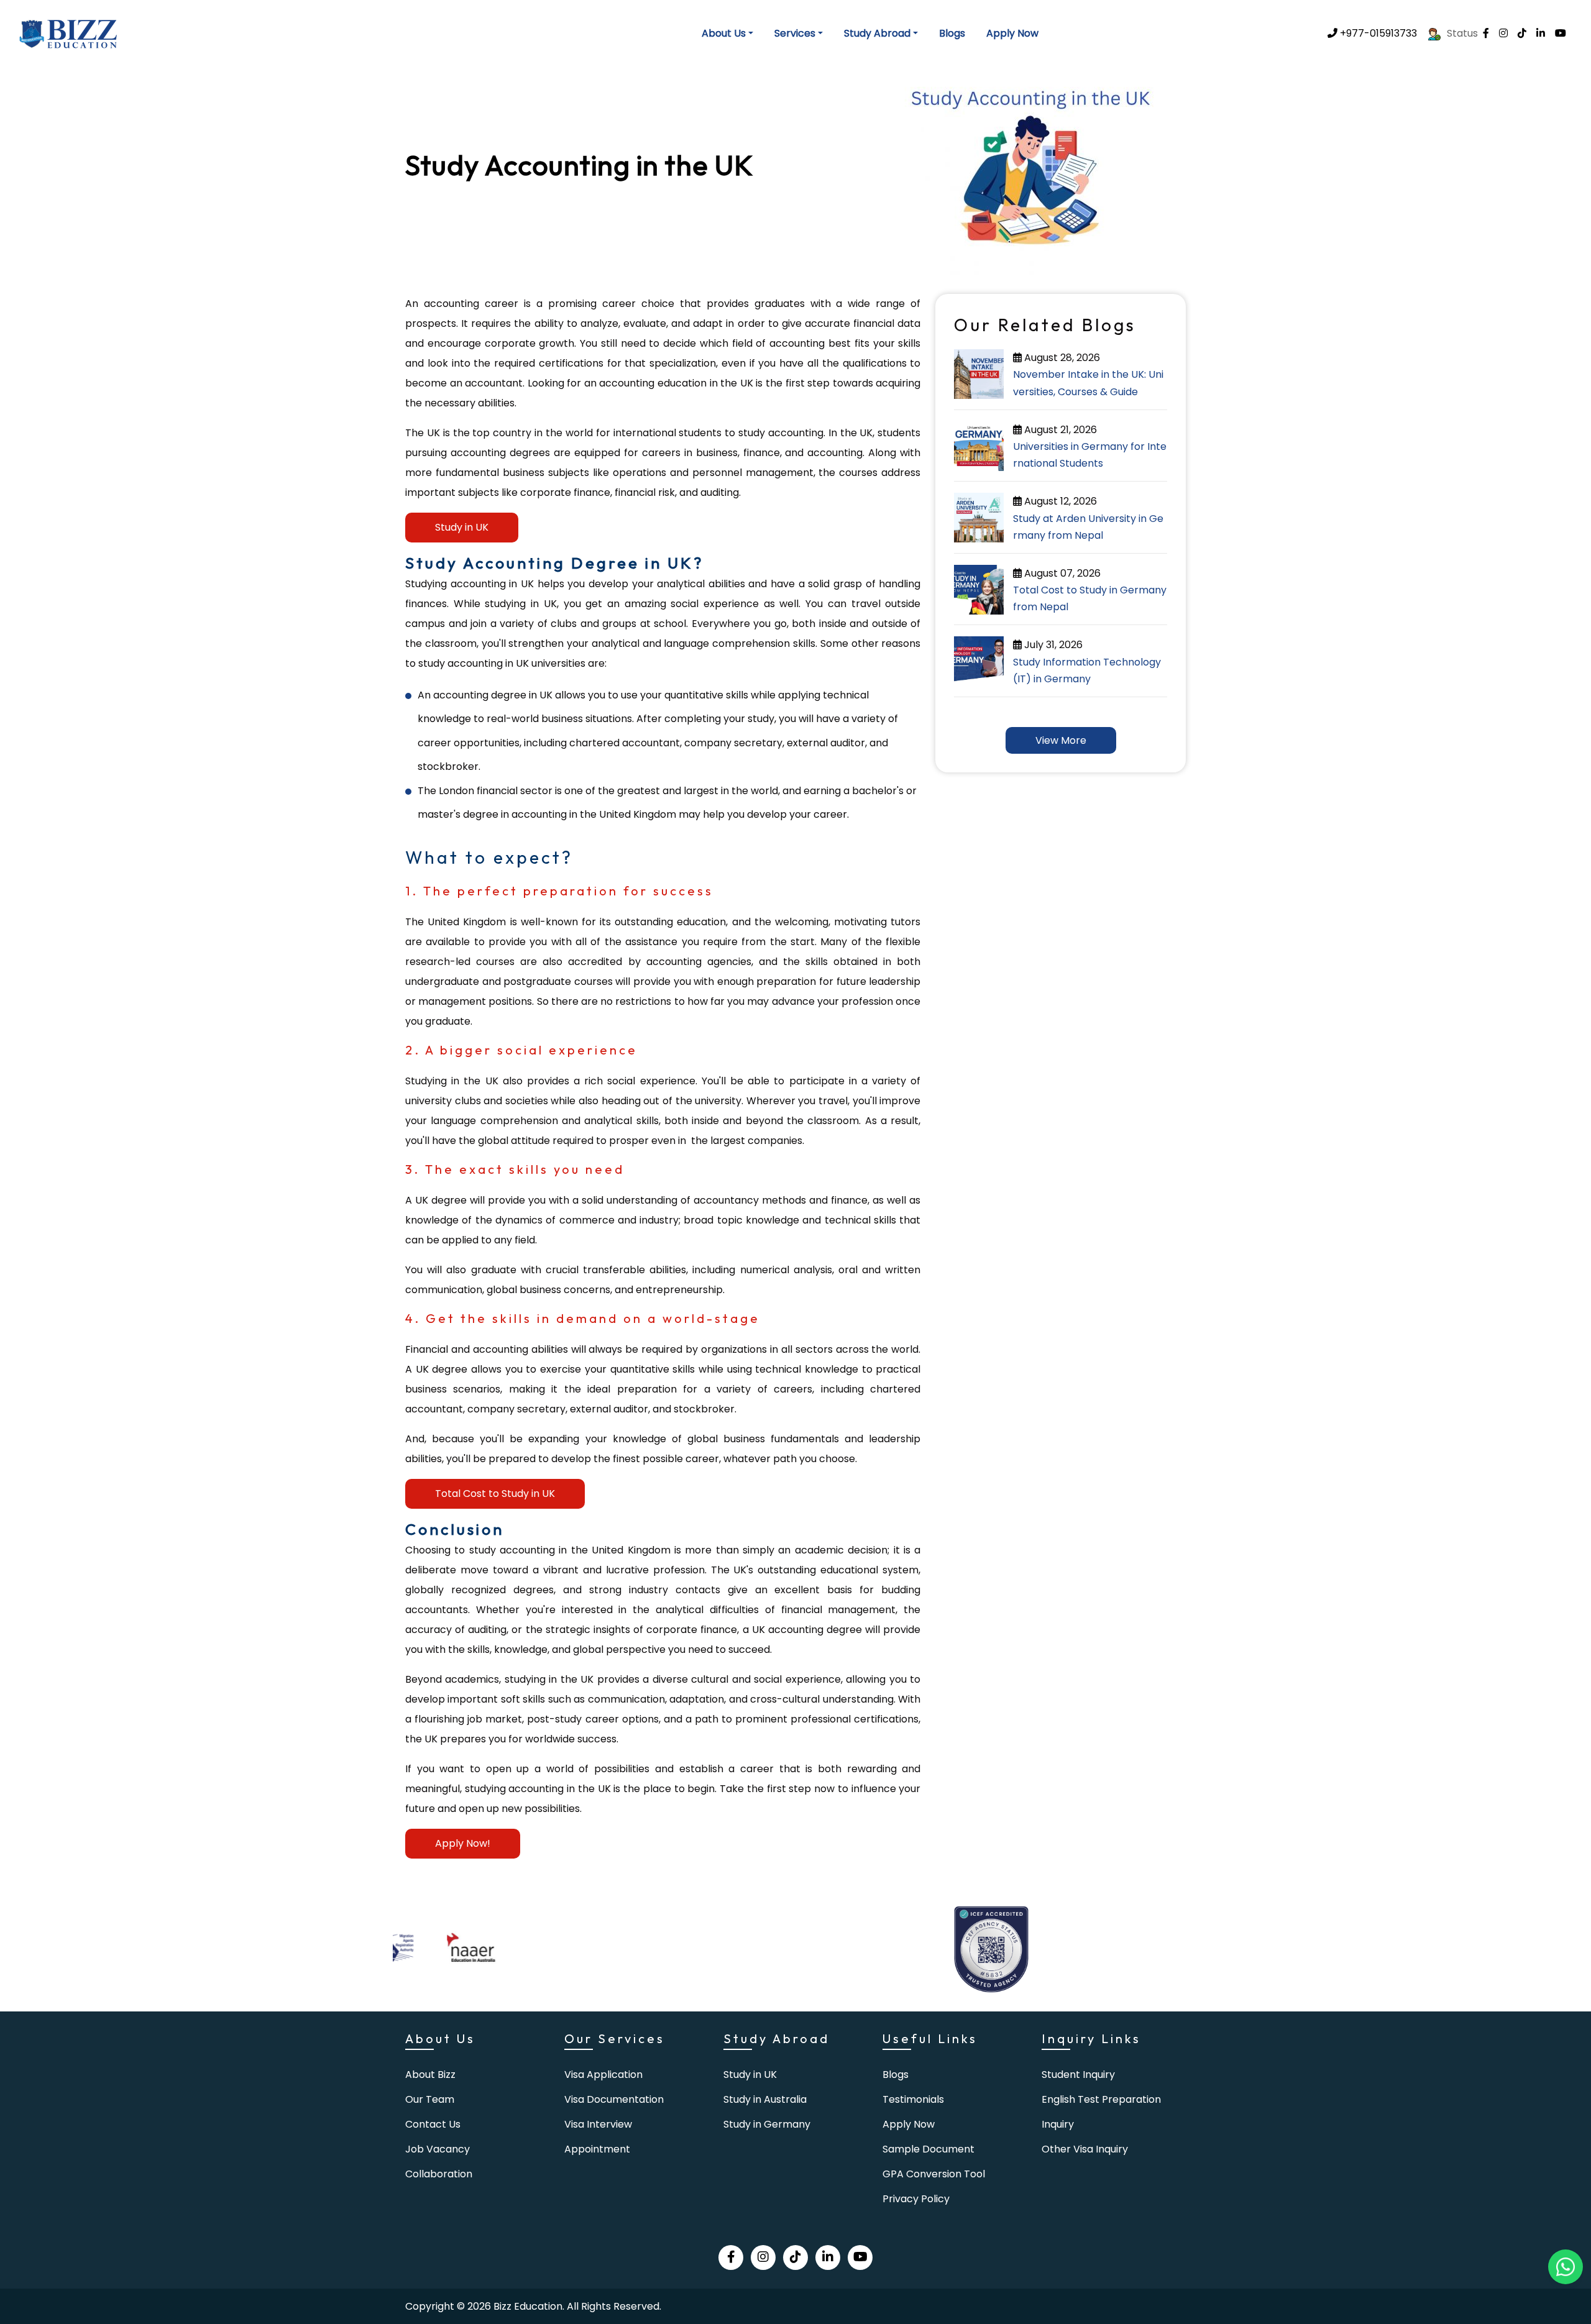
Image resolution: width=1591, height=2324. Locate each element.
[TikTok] (1522, 33)
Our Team (430, 2099)
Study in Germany (767, 2124)
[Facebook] (1486, 33)
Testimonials (913, 2099)
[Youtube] (1561, 33)
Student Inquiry (1078, 2075)
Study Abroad (877, 33)
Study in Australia (765, 2099)
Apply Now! (463, 1843)
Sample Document (928, 2149)
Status (1462, 33)
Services (795, 33)
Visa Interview (598, 2124)
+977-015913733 (1377, 33)
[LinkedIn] (1541, 33)
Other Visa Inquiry (1085, 2149)
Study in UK (462, 527)
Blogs (952, 33)
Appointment (597, 2149)
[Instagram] (1503, 33)
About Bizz (430, 2075)
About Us (724, 33)
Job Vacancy (438, 2149)
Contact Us (433, 2124)
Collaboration (439, 2174)
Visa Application (603, 2075)
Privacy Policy (916, 2199)
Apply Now (1012, 33)
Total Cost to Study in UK (495, 1494)
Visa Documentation (614, 2099)
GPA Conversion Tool (934, 2174)
